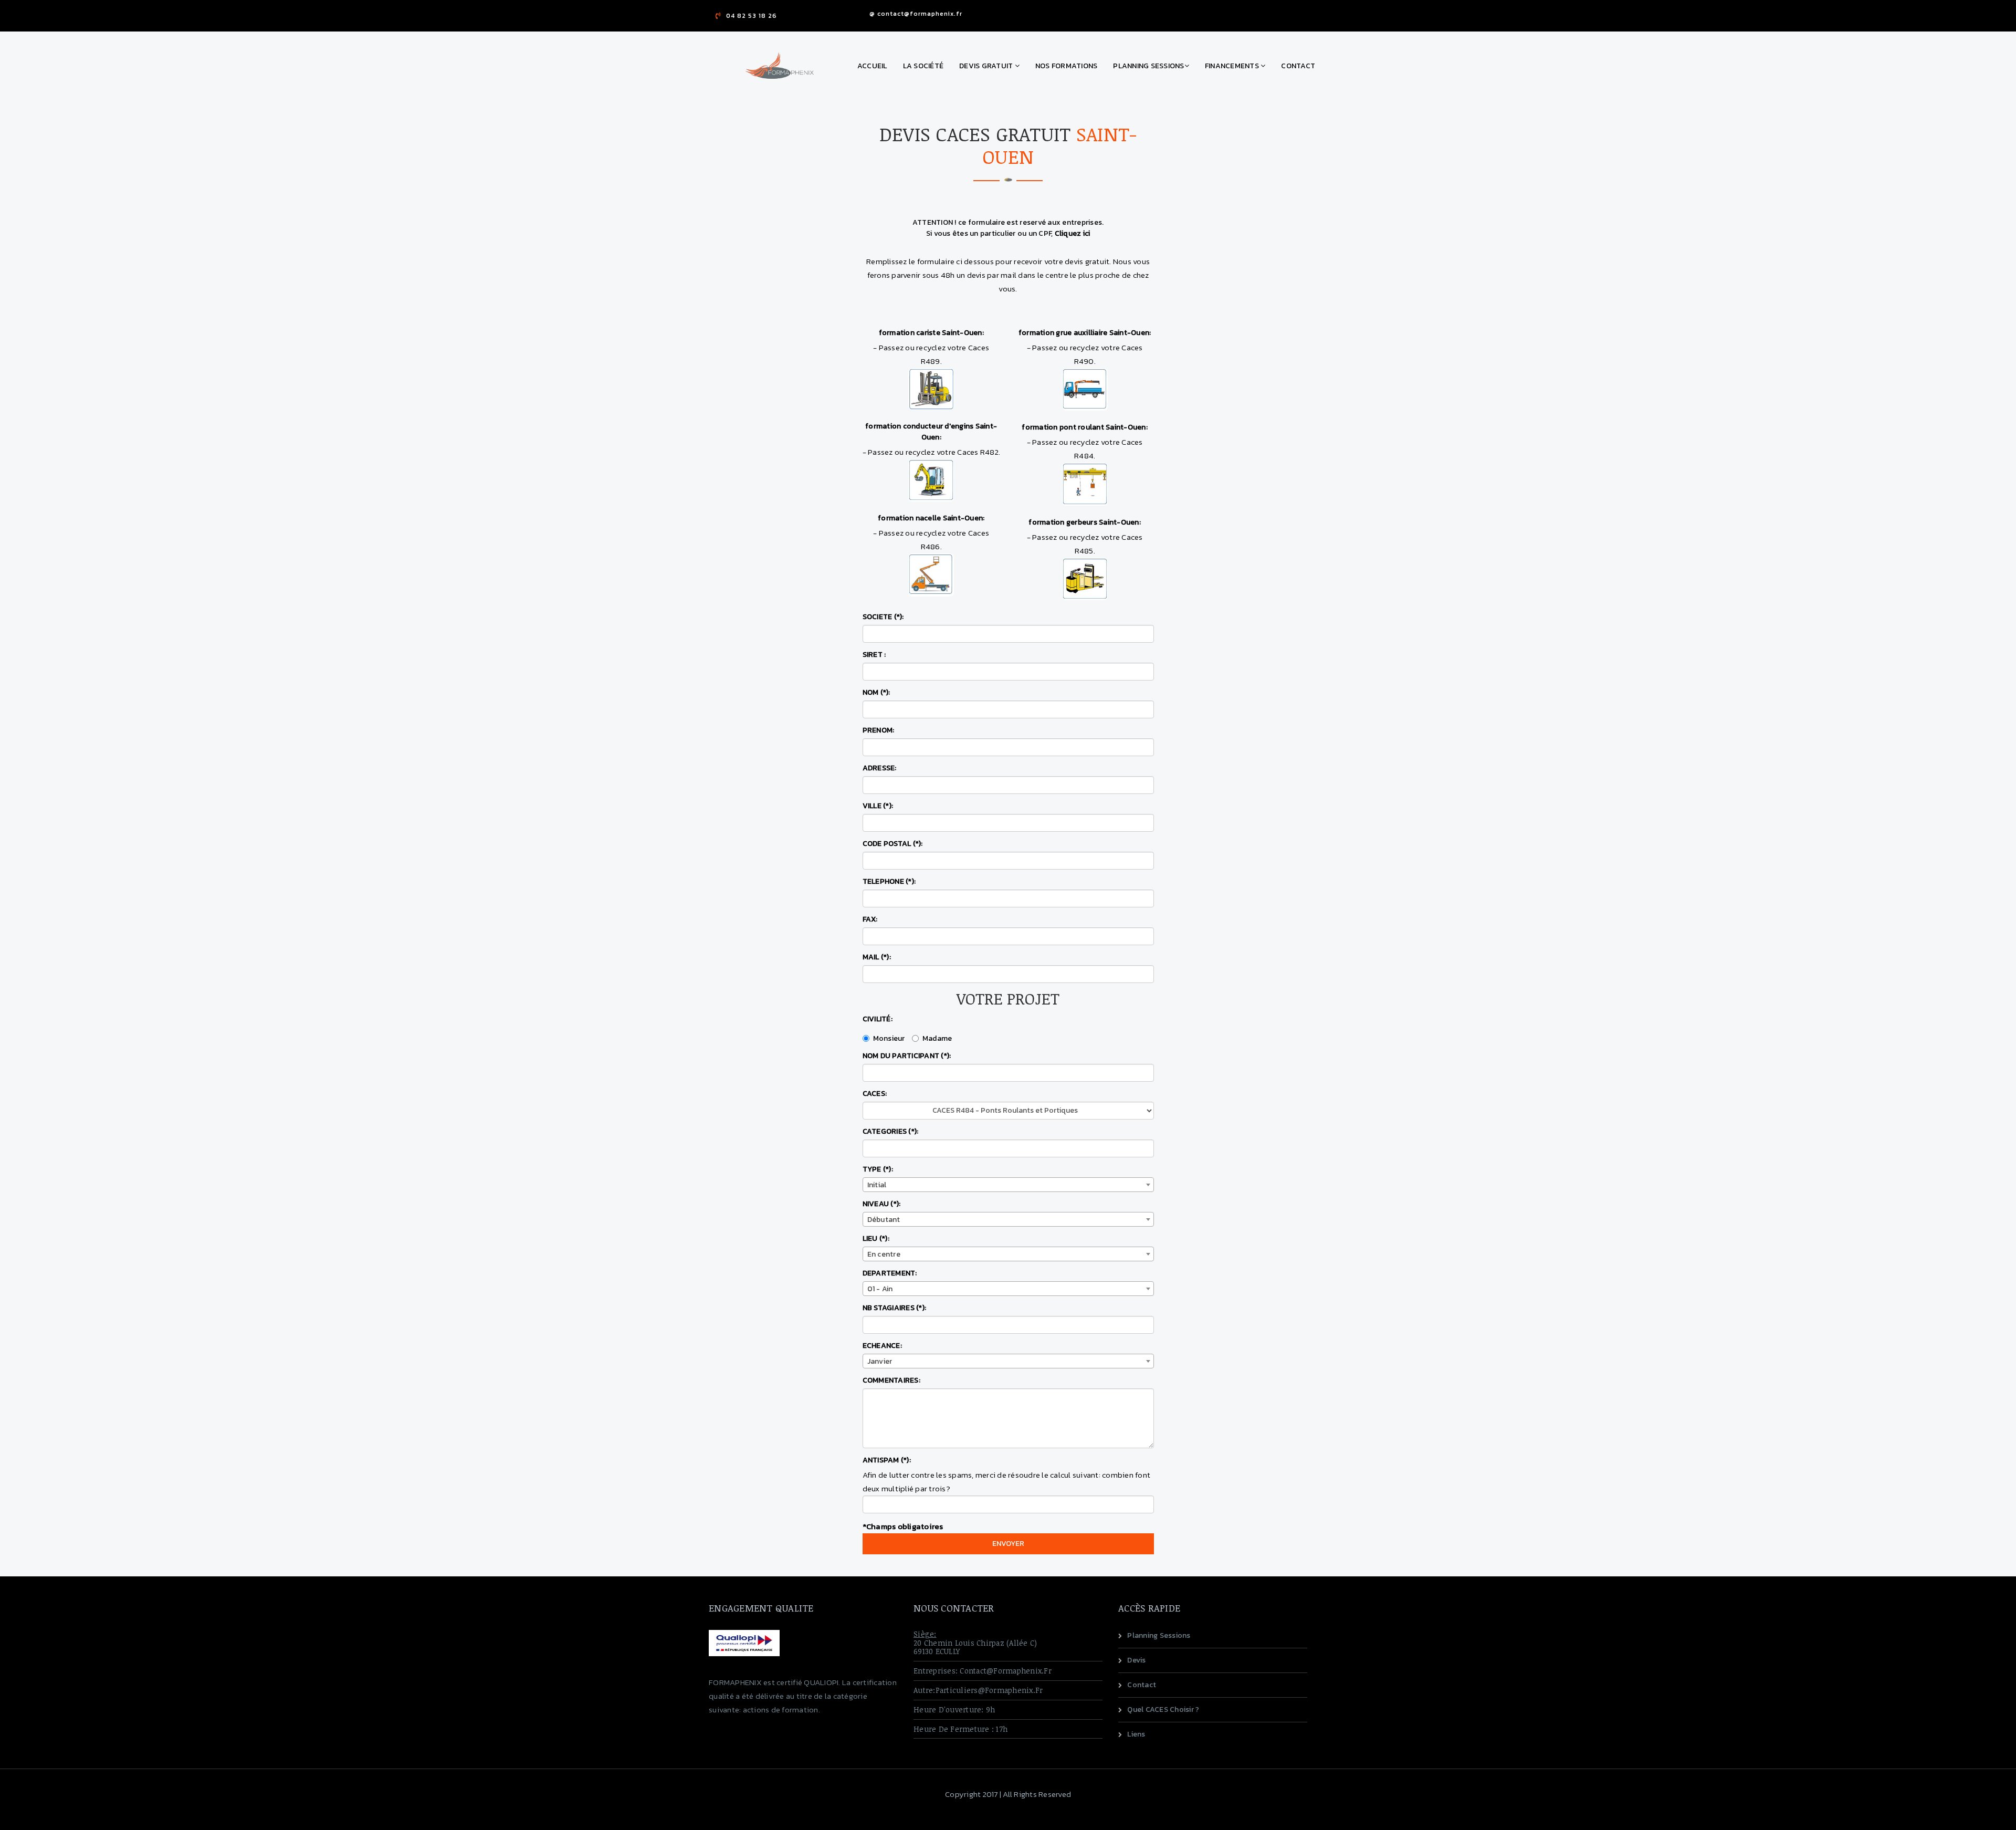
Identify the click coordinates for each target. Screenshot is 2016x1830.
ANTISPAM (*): (887, 1460)
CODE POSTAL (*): (893, 844)
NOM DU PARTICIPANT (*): (907, 1056)
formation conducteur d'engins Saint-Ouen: (931, 432)
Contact (1298, 66)
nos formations (1067, 66)
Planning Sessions (1148, 66)
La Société (923, 66)
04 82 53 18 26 (752, 16)
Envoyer (1008, 1544)
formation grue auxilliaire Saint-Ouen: (1085, 333)
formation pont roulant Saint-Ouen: (1085, 427)
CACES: (875, 1094)
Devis (1136, 1660)
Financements (1233, 66)
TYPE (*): (878, 1169)
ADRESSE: (880, 768)
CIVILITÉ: (878, 1019)
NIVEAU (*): (882, 1204)
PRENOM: (879, 730)
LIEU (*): (876, 1238)
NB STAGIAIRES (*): (895, 1308)
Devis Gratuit (987, 66)
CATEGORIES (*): (891, 1131)
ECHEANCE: (882, 1346)
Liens (1136, 1734)
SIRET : (874, 655)
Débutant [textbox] (884, 1220)
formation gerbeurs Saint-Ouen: (1085, 522)
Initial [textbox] (877, 1185)
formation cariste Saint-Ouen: (931, 333)
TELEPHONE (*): (889, 881)
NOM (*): (876, 692)
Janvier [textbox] (880, 1361)
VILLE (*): (878, 806)
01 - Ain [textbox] (880, 1289)
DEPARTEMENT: (890, 1273)
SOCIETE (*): (883, 617)
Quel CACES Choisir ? (1163, 1709)
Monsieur (889, 1038)
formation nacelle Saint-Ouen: (931, 518)
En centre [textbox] (884, 1254)
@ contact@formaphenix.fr (916, 14)
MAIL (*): (877, 957)
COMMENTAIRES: (891, 1380)
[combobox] (1008, 1185)
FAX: (870, 919)
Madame (937, 1038)
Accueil (872, 66)
